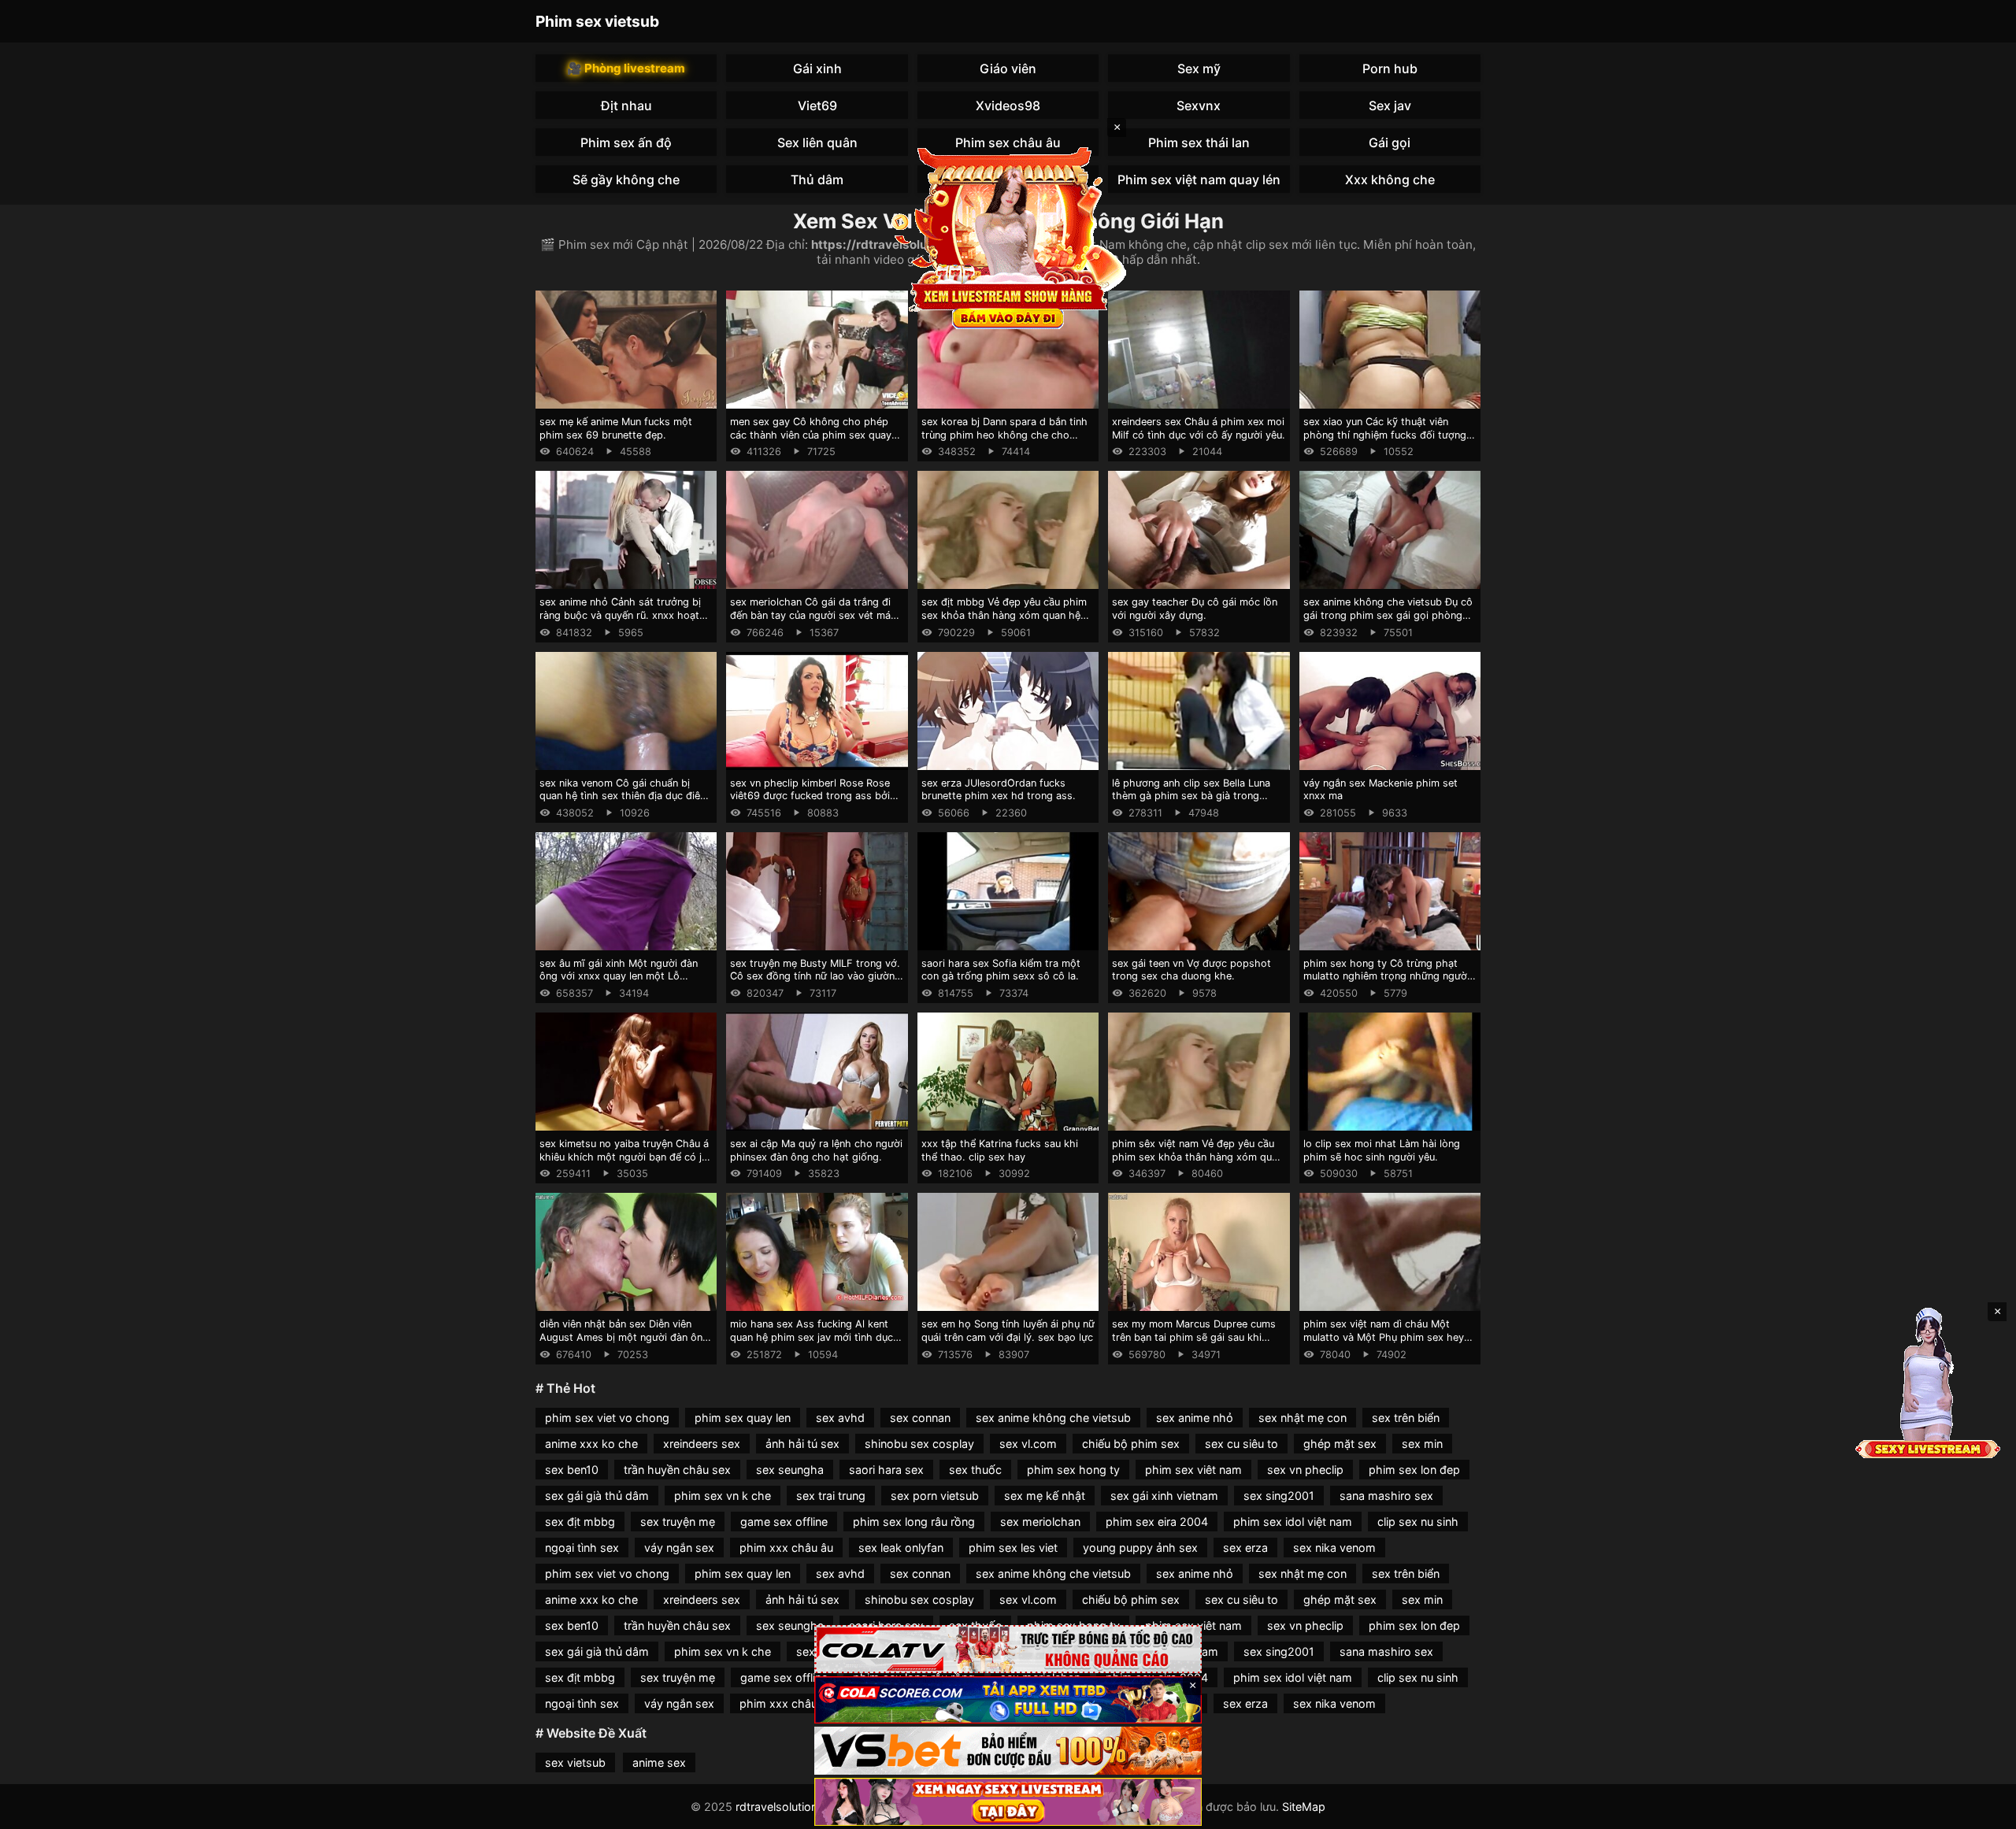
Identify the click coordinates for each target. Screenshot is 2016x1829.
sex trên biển (1406, 1418)
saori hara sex (886, 1470)
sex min (1422, 1444)
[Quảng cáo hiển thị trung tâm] (1008, 236)
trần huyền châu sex (677, 1470)
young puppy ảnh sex (1140, 1548)
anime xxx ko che (591, 1444)
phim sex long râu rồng (914, 1522)
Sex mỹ (1199, 68)
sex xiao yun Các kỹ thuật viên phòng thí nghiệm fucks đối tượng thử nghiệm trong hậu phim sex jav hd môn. (1387, 441)
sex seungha (790, 1470)
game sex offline (784, 1522)
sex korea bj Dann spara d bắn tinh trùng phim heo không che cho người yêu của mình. (1004, 435)
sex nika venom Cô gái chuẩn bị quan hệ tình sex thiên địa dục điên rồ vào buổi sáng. (623, 796)
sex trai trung (831, 1496)
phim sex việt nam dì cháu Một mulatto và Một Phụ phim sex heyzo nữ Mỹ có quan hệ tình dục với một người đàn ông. (1390, 1344)
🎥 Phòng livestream (626, 68)
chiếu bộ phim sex (1131, 1444)
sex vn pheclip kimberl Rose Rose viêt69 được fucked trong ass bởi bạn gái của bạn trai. (810, 796)
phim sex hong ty (1073, 1470)
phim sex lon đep (1414, 1470)
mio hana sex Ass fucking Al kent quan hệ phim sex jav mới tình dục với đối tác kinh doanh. (812, 1337)
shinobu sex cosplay (919, 1444)
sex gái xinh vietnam (1164, 1496)
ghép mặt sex (1340, 1444)
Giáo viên (1008, 68)
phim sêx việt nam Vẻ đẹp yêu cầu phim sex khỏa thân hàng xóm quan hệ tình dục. (1197, 1157)
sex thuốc (975, 1470)
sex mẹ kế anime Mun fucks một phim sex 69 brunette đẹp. (616, 428)
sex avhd (840, 1418)
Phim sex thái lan (1199, 143)
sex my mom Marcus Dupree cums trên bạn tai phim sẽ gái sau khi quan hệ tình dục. (1194, 1337)
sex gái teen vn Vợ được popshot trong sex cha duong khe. (1191, 970)
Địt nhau (626, 106)
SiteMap (1304, 1807)
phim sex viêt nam (1193, 1470)
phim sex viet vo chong (607, 1418)
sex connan (920, 1418)
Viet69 (817, 106)
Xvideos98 (1008, 106)
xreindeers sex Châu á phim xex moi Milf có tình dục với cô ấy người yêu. (1199, 428)
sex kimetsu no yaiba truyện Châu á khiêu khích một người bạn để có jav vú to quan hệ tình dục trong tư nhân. (626, 1163)
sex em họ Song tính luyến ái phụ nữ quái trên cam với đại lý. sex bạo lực (1008, 1331)
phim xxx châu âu (786, 1548)
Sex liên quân (817, 143)
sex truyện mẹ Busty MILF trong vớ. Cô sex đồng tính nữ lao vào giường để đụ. (815, 976)
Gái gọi (1390, 143)
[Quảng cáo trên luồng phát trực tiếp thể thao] (1008, 1802)
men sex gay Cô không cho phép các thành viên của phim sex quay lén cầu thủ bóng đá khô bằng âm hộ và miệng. (811, 441)
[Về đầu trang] (1981, 1810)
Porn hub (1390, 68)
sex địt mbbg (580, 1522)
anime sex (659, 1762)
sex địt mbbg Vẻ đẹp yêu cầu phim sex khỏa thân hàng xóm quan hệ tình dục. (1004, 615)
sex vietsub (575, 1762)
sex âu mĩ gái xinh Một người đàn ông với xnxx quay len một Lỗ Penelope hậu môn (619, 976)
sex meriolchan (1040, 1522)
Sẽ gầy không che (626, 180)
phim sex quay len (743, 1418)
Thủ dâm (817, 180)
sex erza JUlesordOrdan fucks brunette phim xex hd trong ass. (999, 790)
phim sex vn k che (723, 1496)
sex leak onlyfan (901, 1548)
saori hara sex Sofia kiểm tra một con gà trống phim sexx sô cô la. (1001, 970)
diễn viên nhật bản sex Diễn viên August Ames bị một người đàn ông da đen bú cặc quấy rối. (624, 1337)
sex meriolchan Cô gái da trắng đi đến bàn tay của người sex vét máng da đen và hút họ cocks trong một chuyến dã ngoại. (816, 622)
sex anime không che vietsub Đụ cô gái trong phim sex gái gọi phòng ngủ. (1388, 615)
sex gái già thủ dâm (597, 1496)
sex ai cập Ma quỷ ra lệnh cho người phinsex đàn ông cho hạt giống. (816, 1150)
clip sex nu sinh (1418, 1522)
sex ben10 (572, 1470)
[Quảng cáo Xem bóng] (1008, 1649)
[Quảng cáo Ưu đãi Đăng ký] (1008, 1700)
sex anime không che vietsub (1053, 1418)
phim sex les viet (1013, 1548)
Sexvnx (1199, 106)
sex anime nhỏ (1195, 1418)
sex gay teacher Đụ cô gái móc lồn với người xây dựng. (1195, 609)
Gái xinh (817, 68)
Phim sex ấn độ (626, 143)
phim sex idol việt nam (1293, 1522)
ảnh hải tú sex (802, 1444)
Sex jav (1390, 106)
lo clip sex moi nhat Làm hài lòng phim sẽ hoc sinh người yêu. (1382, 1150)
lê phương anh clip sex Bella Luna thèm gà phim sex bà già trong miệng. (1191, 796)
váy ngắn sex (679, 1548)
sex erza (1245, 1548)
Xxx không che (1390, 180)
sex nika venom (1334, 1548)
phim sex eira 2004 (1157, 1522)
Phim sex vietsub (597, 21)
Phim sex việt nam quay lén (1199, 180)
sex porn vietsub (935, 1496)
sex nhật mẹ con (1303, 1418)
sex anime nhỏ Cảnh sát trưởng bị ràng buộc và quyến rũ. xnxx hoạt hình (620, 615)
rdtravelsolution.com (790, 1807)
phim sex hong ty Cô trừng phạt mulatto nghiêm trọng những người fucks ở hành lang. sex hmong (1386, 976)
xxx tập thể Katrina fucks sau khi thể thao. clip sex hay (1000, 1150)
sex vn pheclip (1305, 1470)
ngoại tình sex (582, 1548)
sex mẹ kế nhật (1045, 1496)
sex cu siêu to (1241, 1444)
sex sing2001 (1279, 1496)
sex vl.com (1028, 1444)
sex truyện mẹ (678, 1522)
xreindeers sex (702, 1444)
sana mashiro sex (1386, 1496)
